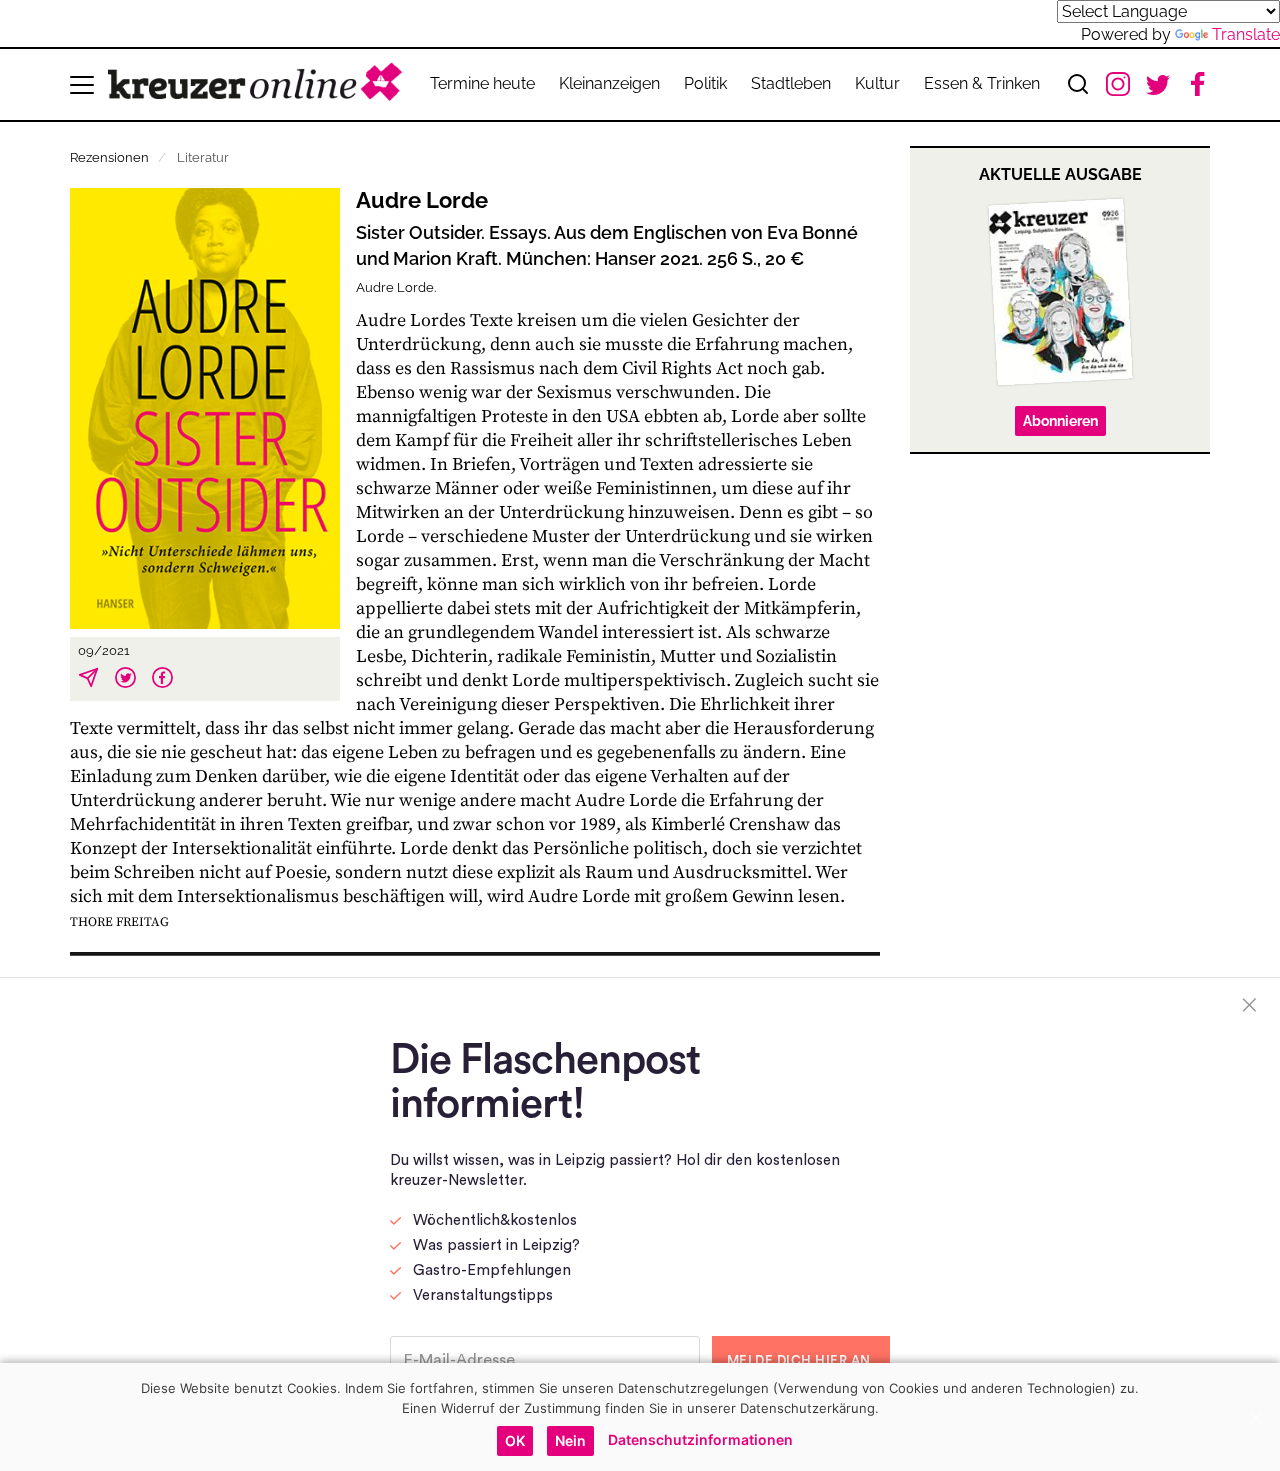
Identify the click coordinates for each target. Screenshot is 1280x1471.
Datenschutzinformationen (700, 1439)
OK (515, 1440)
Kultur (877, 83)
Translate (1246, 34)
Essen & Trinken (982, 83)
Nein (570, 1440)
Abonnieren (1060, 421)
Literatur (203, 157)
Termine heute (482, 83)
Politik (705, 83)
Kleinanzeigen (609, 83)
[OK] (1255, 1417)
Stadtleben (791, 83)
